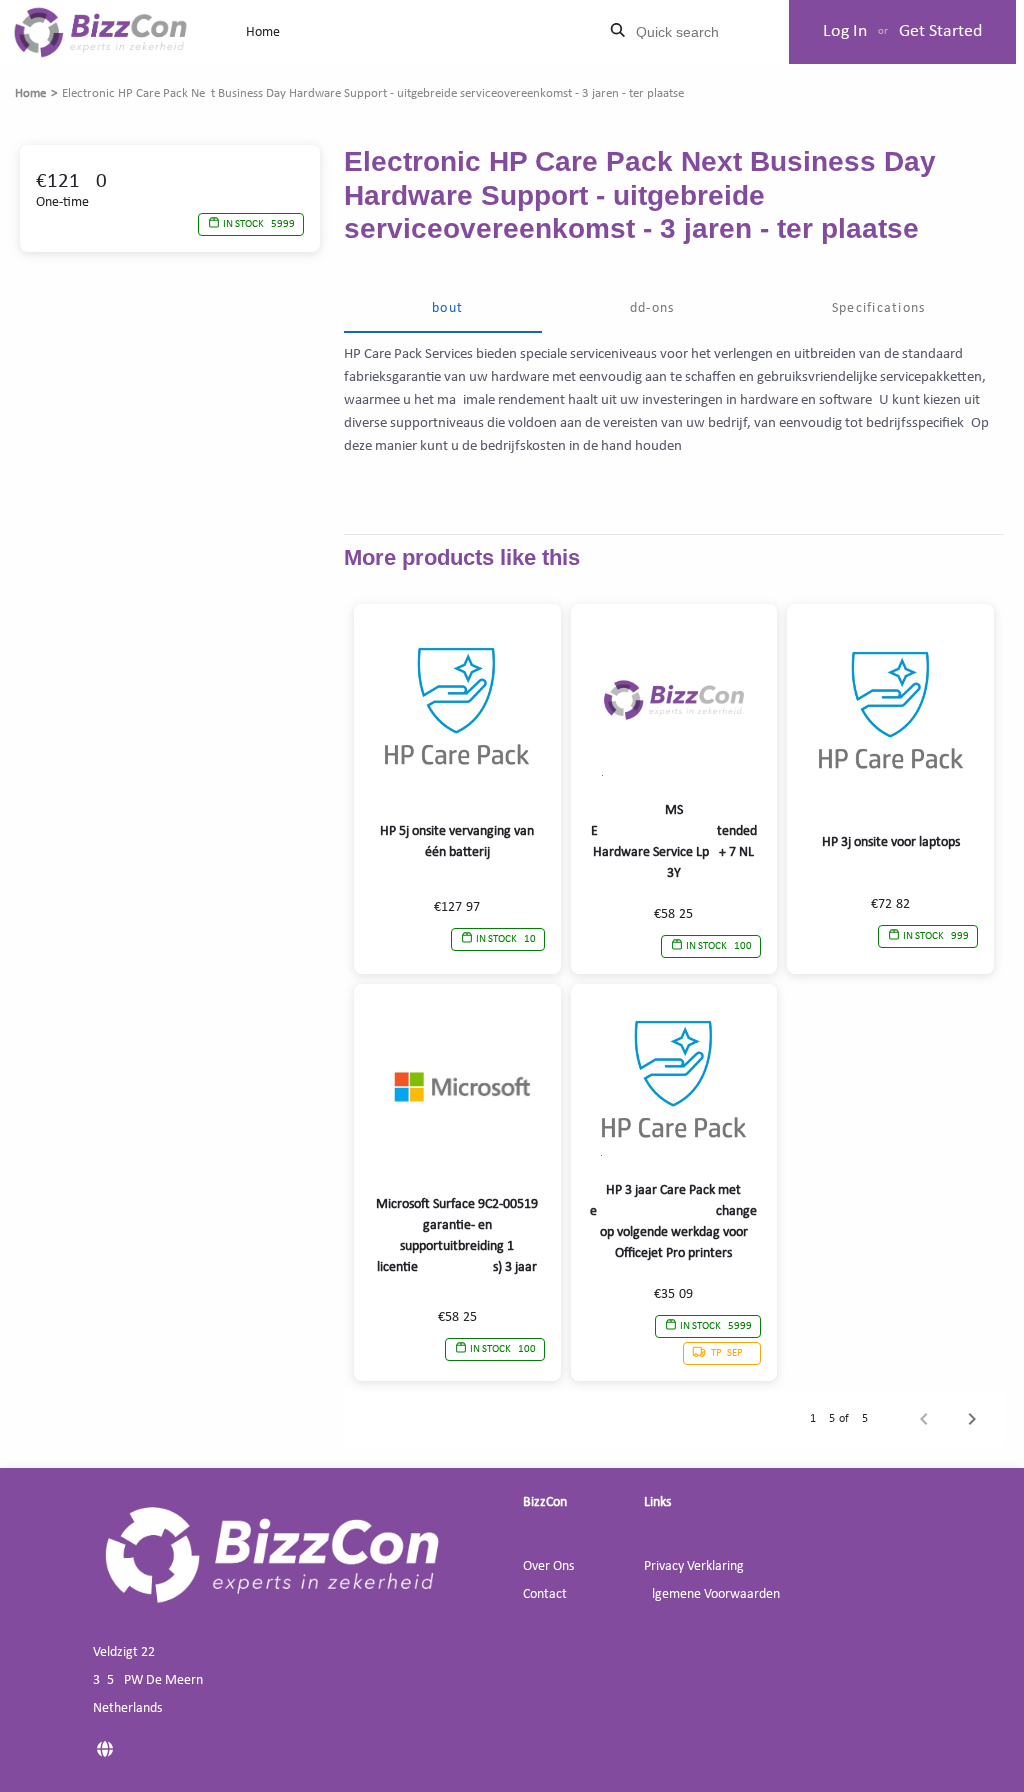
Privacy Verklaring (694, 1566)
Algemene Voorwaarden (712, 1594)
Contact (545, 1594)
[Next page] (972, 1419)
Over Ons (548, 1566)
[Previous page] (924, 1419)
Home (263, 32)
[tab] (443, 309)
